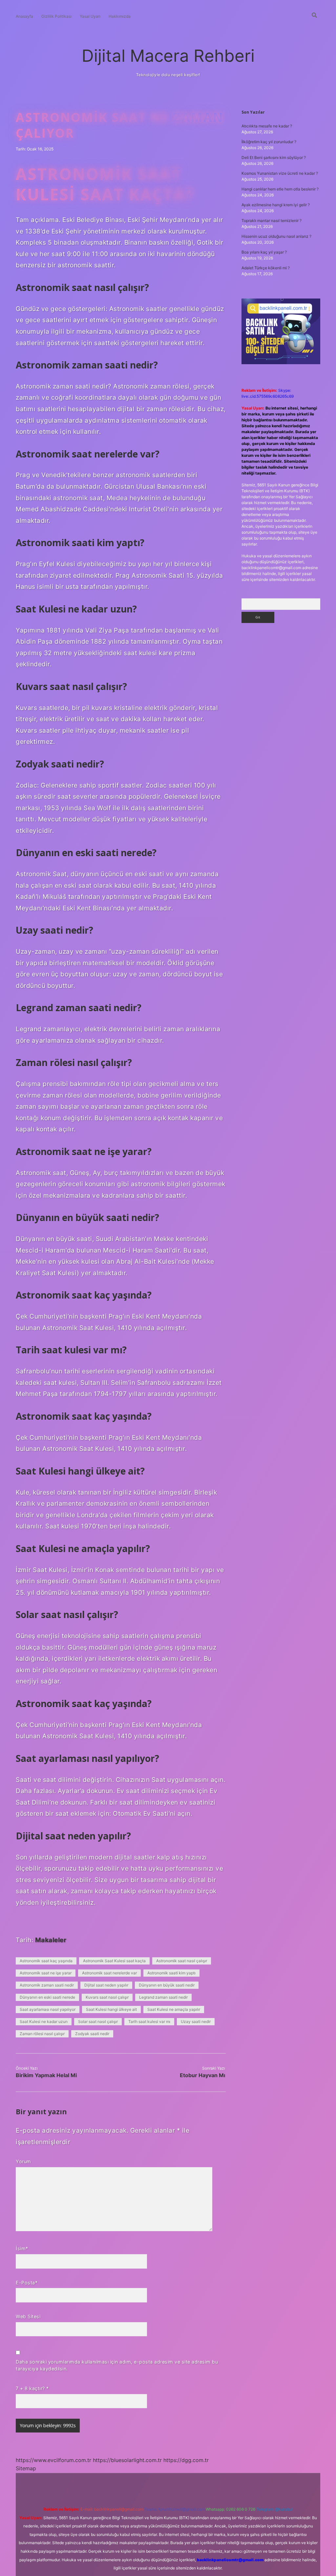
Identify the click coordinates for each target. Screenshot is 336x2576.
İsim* (22, 2248)
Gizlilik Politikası (56, 16)
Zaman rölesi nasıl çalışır (42, 2034)
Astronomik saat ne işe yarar (46, 1973)
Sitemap (26, 2468)
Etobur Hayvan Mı (202, 2075)
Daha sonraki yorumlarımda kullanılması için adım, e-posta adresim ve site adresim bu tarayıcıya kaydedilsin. (117, 2365)
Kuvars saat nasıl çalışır (107, 1997)
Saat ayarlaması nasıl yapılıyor (48, 2009)
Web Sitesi (28, 2316)
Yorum (23, 2161)
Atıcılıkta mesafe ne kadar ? (267, 126)
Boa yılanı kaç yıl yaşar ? (264, 252)
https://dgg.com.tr (186, 2460)
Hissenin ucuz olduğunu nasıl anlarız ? (276, 236)
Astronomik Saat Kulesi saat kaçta (114, 1961)
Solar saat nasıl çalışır (98, 2021)
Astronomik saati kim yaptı (171, 1973)
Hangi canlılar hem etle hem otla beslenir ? (280, 189)
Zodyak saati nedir (92, 2034)
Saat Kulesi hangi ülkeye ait (111, 2009)
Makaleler (51, 1940)
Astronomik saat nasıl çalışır (182, 1961)
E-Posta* (27, 2283)
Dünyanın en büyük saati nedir (167, 1985)
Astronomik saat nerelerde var (109, 1973)
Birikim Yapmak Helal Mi (46, 2075)
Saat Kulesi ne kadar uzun (44, 2021)
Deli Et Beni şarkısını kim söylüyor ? (274, 157)
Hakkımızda (120, 16)
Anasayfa (24, 16)
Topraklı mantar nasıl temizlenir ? (272, 221)
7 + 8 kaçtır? (32, 2388)
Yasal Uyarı (90, 16)
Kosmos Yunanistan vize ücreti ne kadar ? (280, 173)
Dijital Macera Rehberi (168, 56)
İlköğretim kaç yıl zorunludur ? (269, 142)
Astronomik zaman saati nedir (47, 1985)
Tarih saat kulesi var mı (149, 2021)
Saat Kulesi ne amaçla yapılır (174, 2009)
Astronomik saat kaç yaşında (46, 1961)
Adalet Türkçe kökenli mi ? (266, 268)
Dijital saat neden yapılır (106, 1985)
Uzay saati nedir (196, 2021)
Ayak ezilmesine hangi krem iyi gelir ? (276, 205)
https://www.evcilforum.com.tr (53, 2460)
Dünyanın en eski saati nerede (47, 1997)
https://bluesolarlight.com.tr (127, 2460)
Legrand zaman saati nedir (163, 1997)
